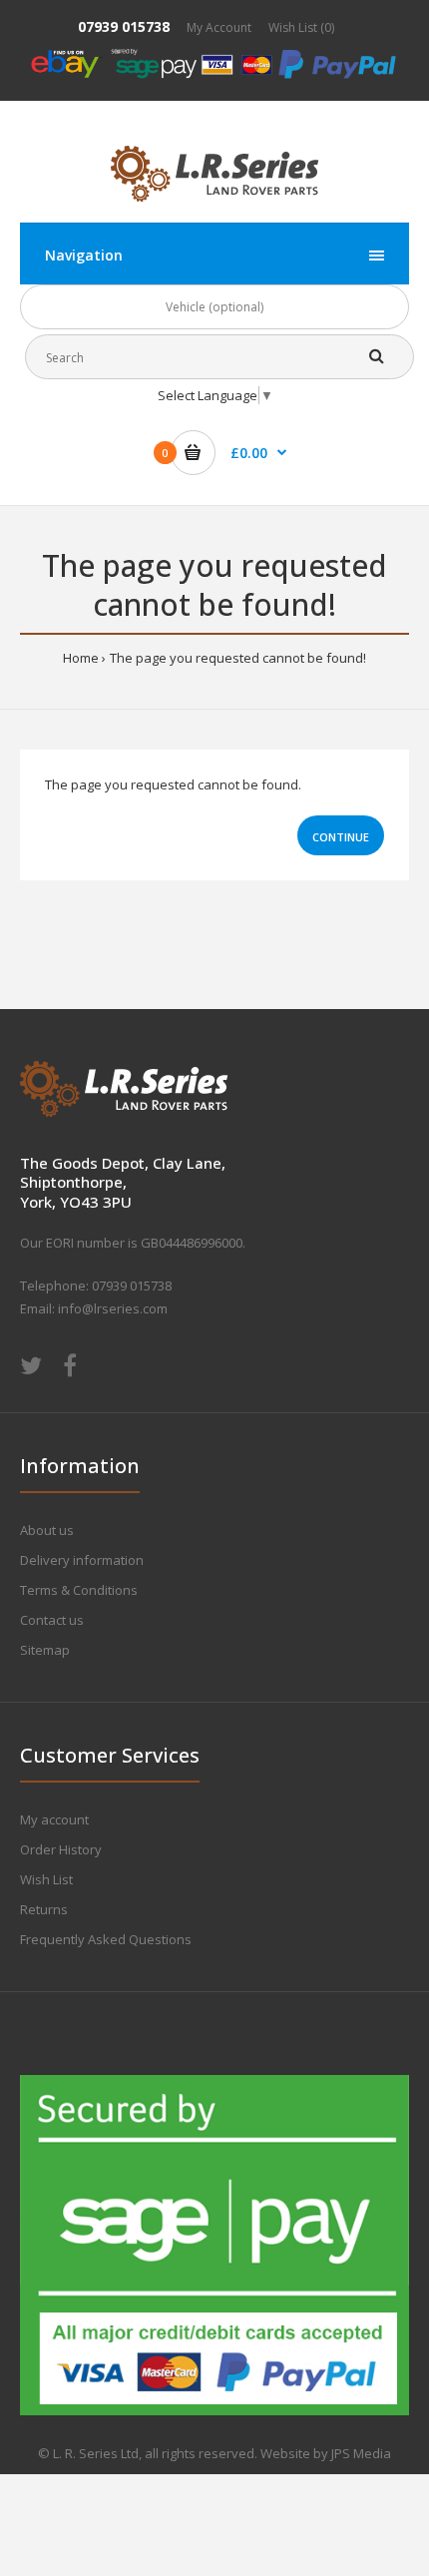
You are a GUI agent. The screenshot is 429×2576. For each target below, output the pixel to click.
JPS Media (361, 2453)
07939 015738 (124, 26)
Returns (44, 1909)
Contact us (52, 1620)
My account (54, 1819)
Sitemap (45, 1650)
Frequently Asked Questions (106, 1939)
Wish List (46, 1879)
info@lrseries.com (113, 1308)
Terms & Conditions (79, 1590)
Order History (61, 1849)
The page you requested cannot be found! (238, 658)
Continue (341, 837)
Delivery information (82, 1560)
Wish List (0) (301, 27)
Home (81, 658)
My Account (219, 27)
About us (47, 1530)
